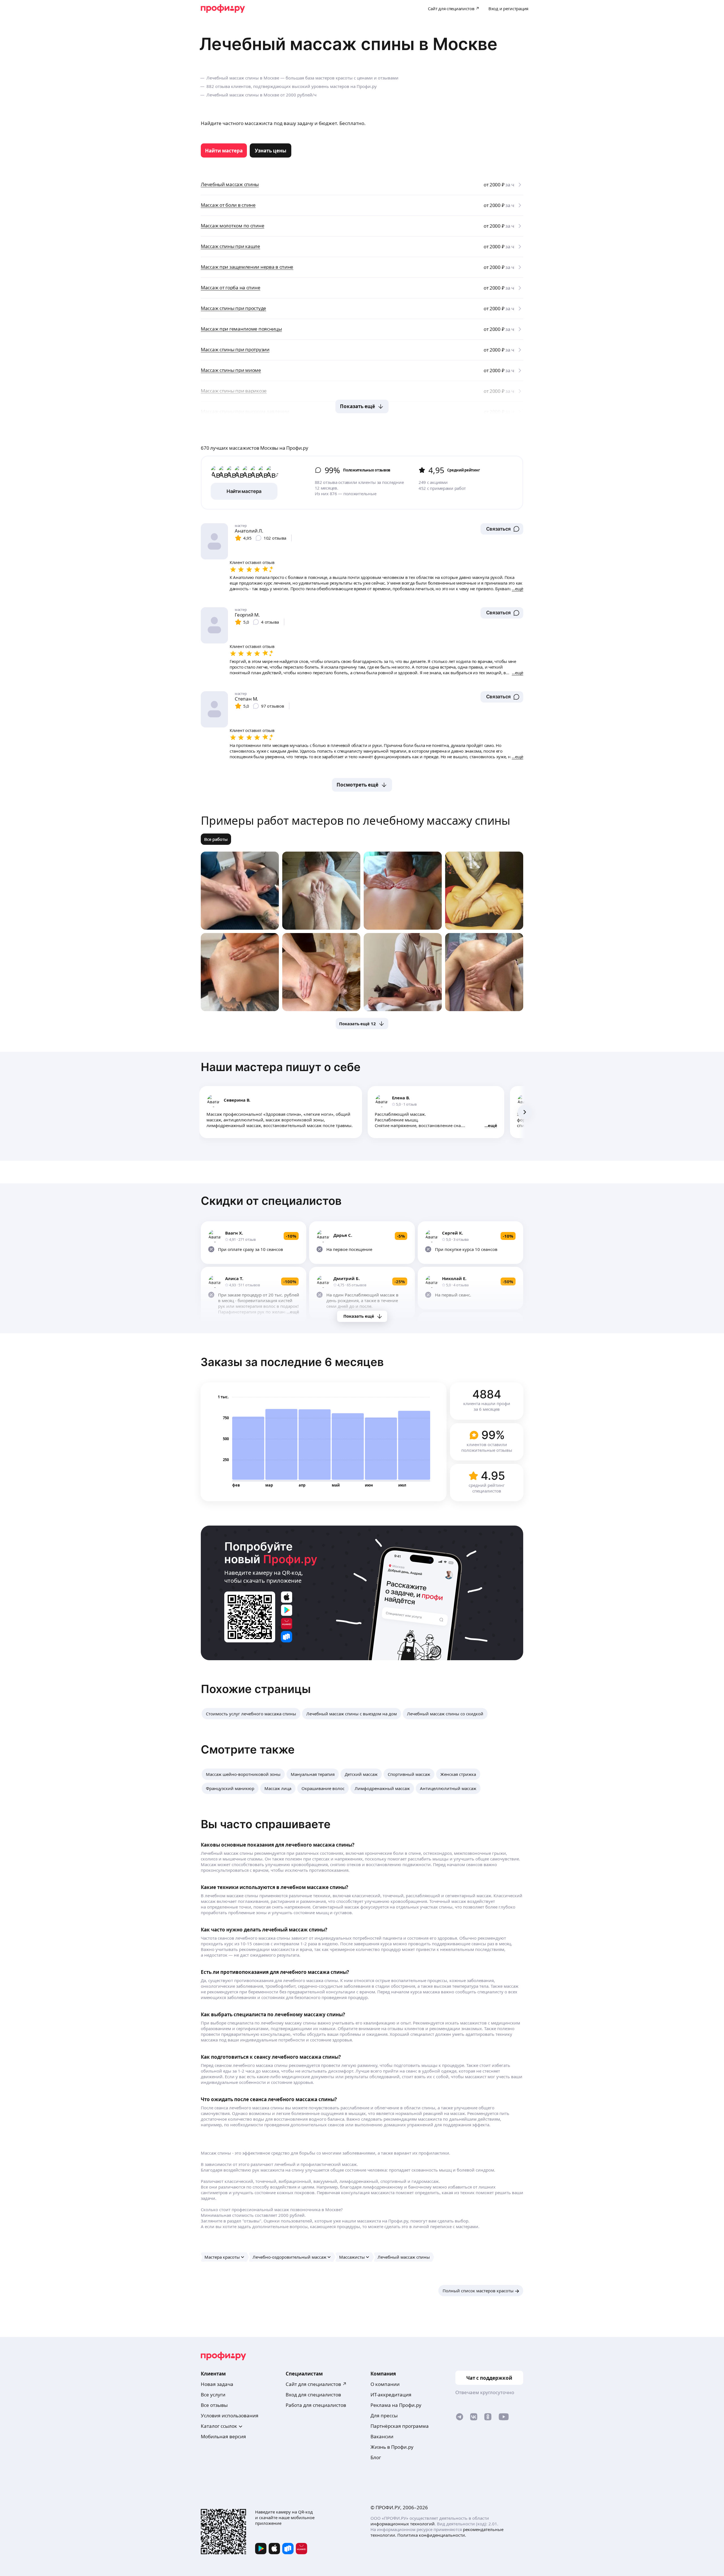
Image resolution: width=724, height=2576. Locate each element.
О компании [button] (385, 2384)
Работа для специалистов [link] (316, 2405)
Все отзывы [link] (214, 2405)
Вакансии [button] (382, 2436)
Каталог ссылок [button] (219, 2426)
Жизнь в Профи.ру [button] (392, 2447)
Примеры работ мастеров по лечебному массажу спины (355, 820)
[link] (224, 150)
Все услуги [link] (213, 2395)
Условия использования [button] (230, 2415)
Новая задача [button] (217, 2384)
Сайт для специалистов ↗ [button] (316, 2384)
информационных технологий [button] (403, 2524)
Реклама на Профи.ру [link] (396, 2405)
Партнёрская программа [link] (400, 2426)
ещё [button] (493, 1125)
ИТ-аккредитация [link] (391, 2395)
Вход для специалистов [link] (313, 2395)
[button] (502, 529)
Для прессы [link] (384, 2415)
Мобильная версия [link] (223, 2436)
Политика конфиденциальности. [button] (432, 2535)
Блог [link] (376, 2457)
